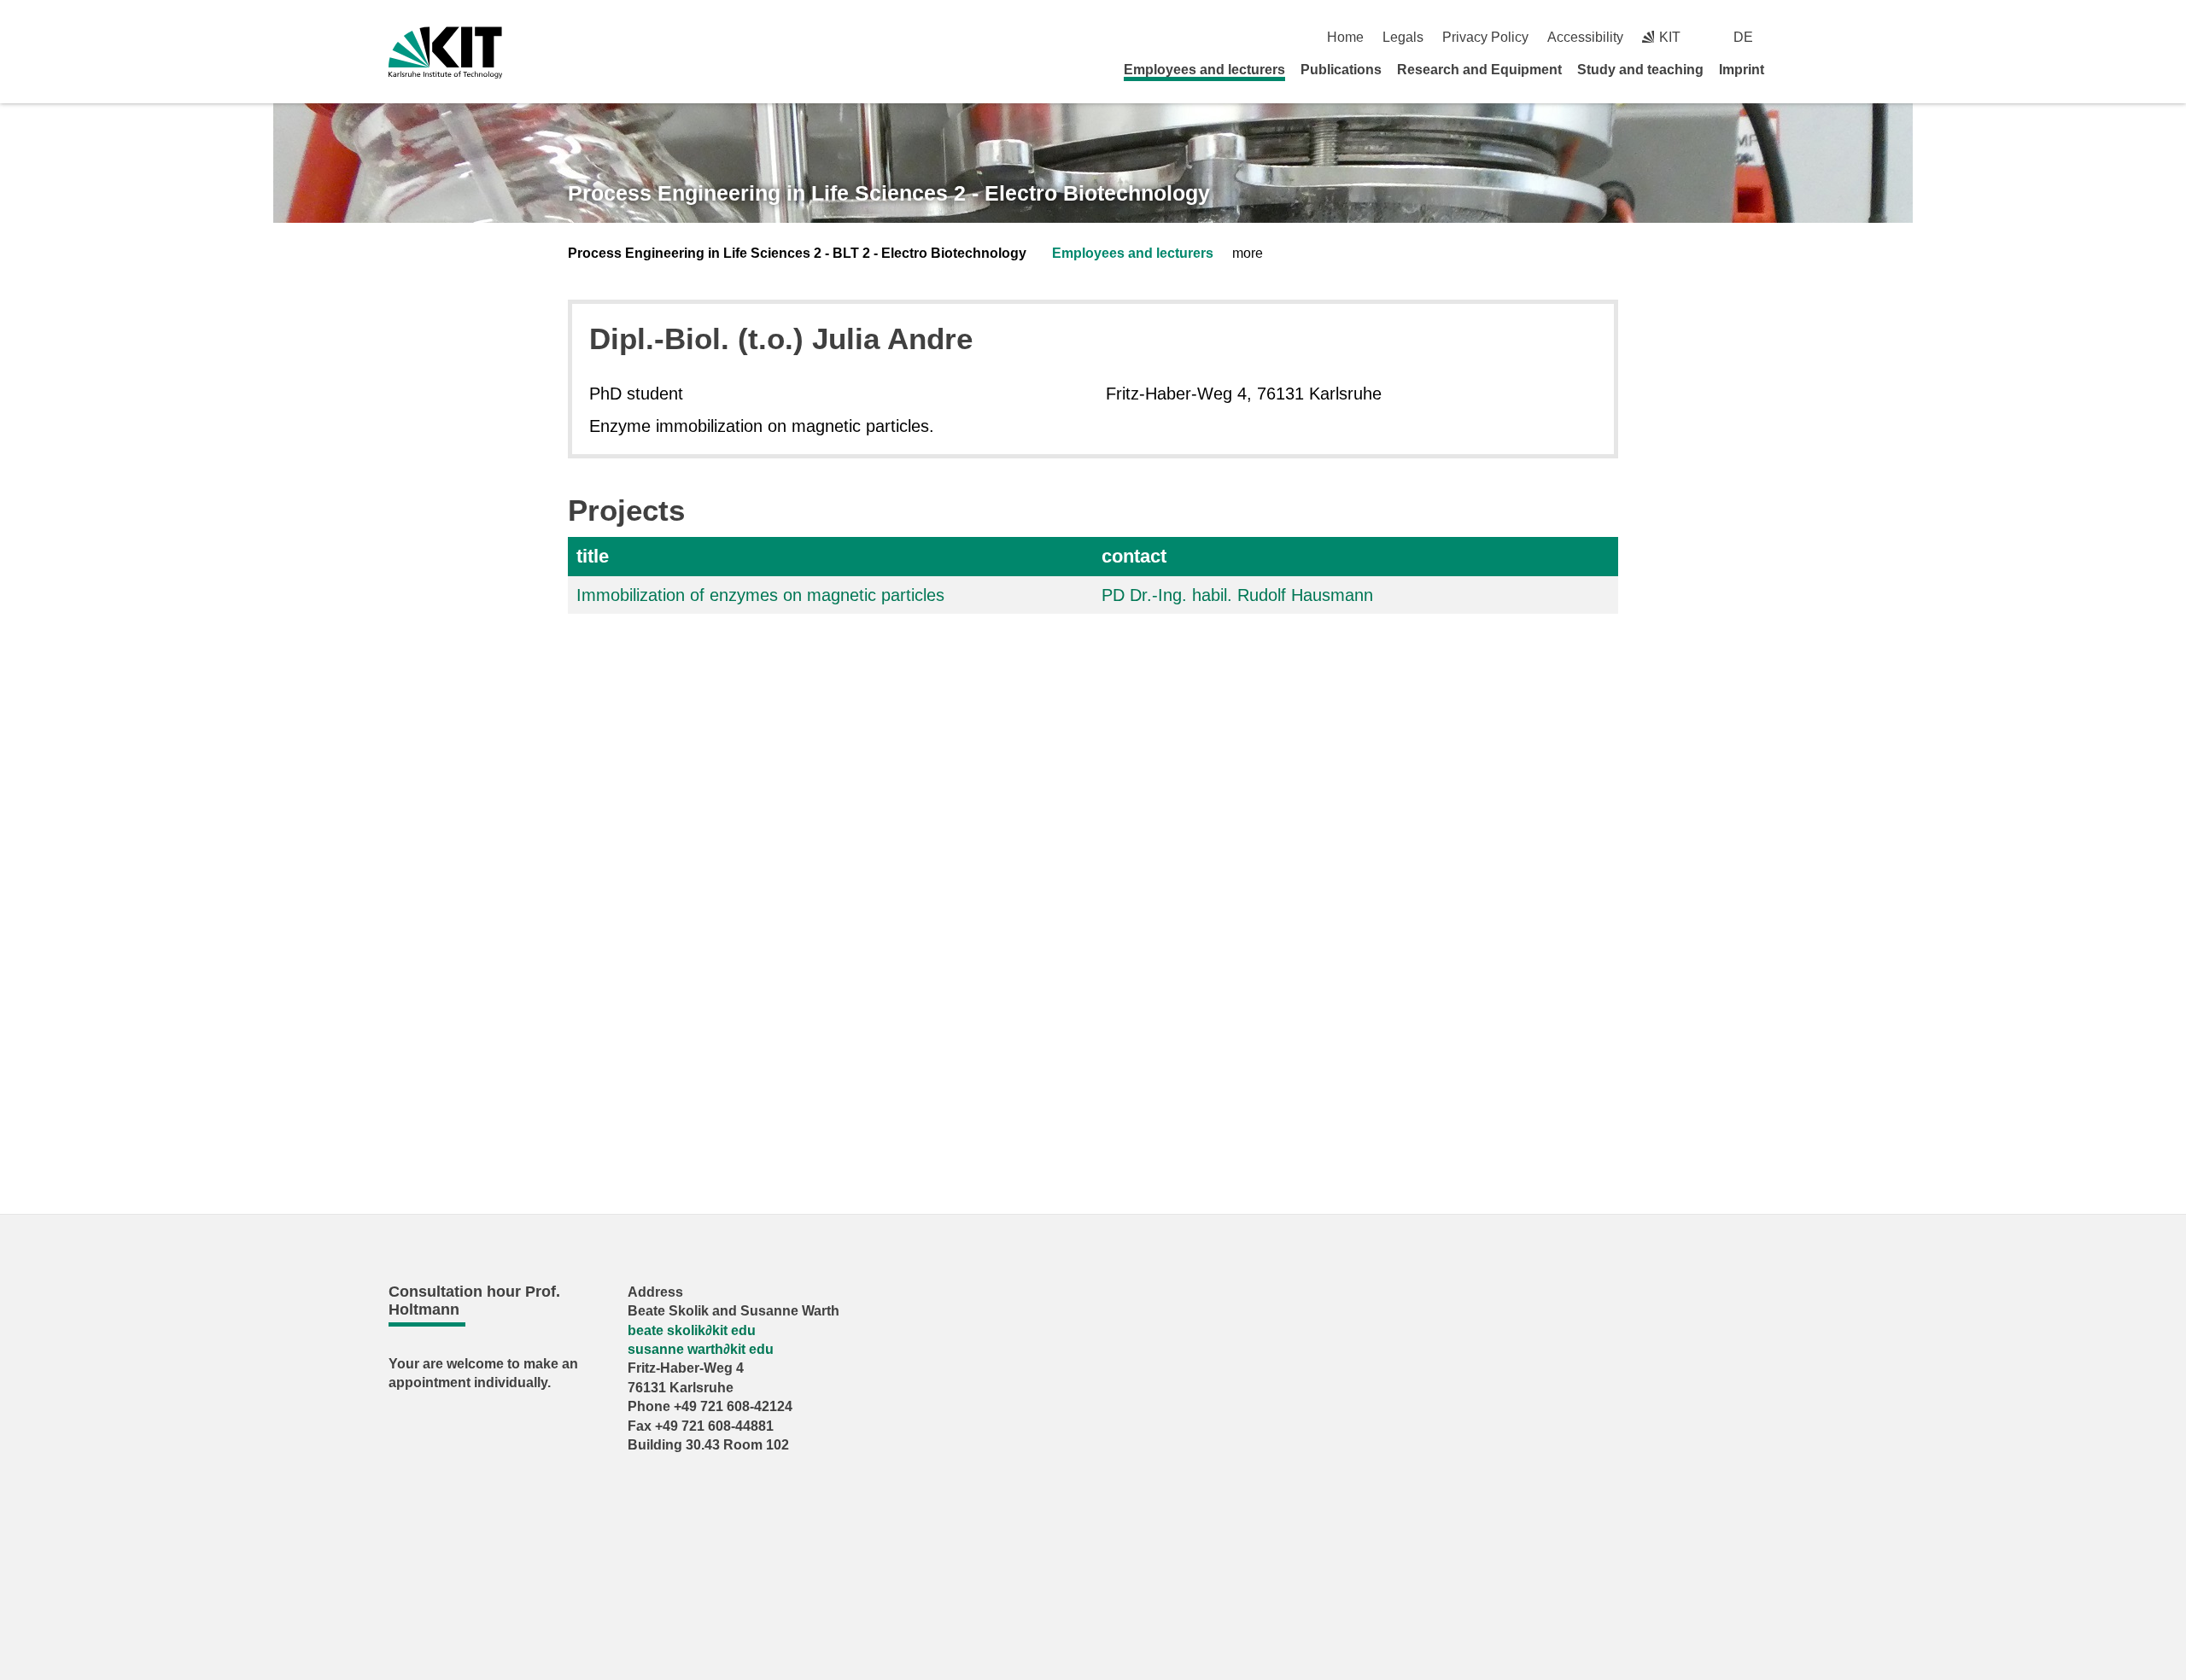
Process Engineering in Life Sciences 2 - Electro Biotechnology (889, 193)
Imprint (1742, 70)
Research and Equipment (1479, 70)
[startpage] (1791, 69)
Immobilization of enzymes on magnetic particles (760, 595)
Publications (1341, 70)
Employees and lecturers (1204, 70)
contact (1134, 556)
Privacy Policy (1485, 37)
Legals (1403, 37)
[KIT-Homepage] (445, 52)
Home (1345, 37)
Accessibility (1585, 37)
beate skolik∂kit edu (692, 1330)
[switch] (1791, 37)
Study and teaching (1640, 70)
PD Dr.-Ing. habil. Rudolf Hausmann (1237, 595)
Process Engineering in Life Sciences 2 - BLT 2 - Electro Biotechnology (797, 253)
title (593, 556)
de (1743, 37)
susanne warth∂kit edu (701, 1349)
